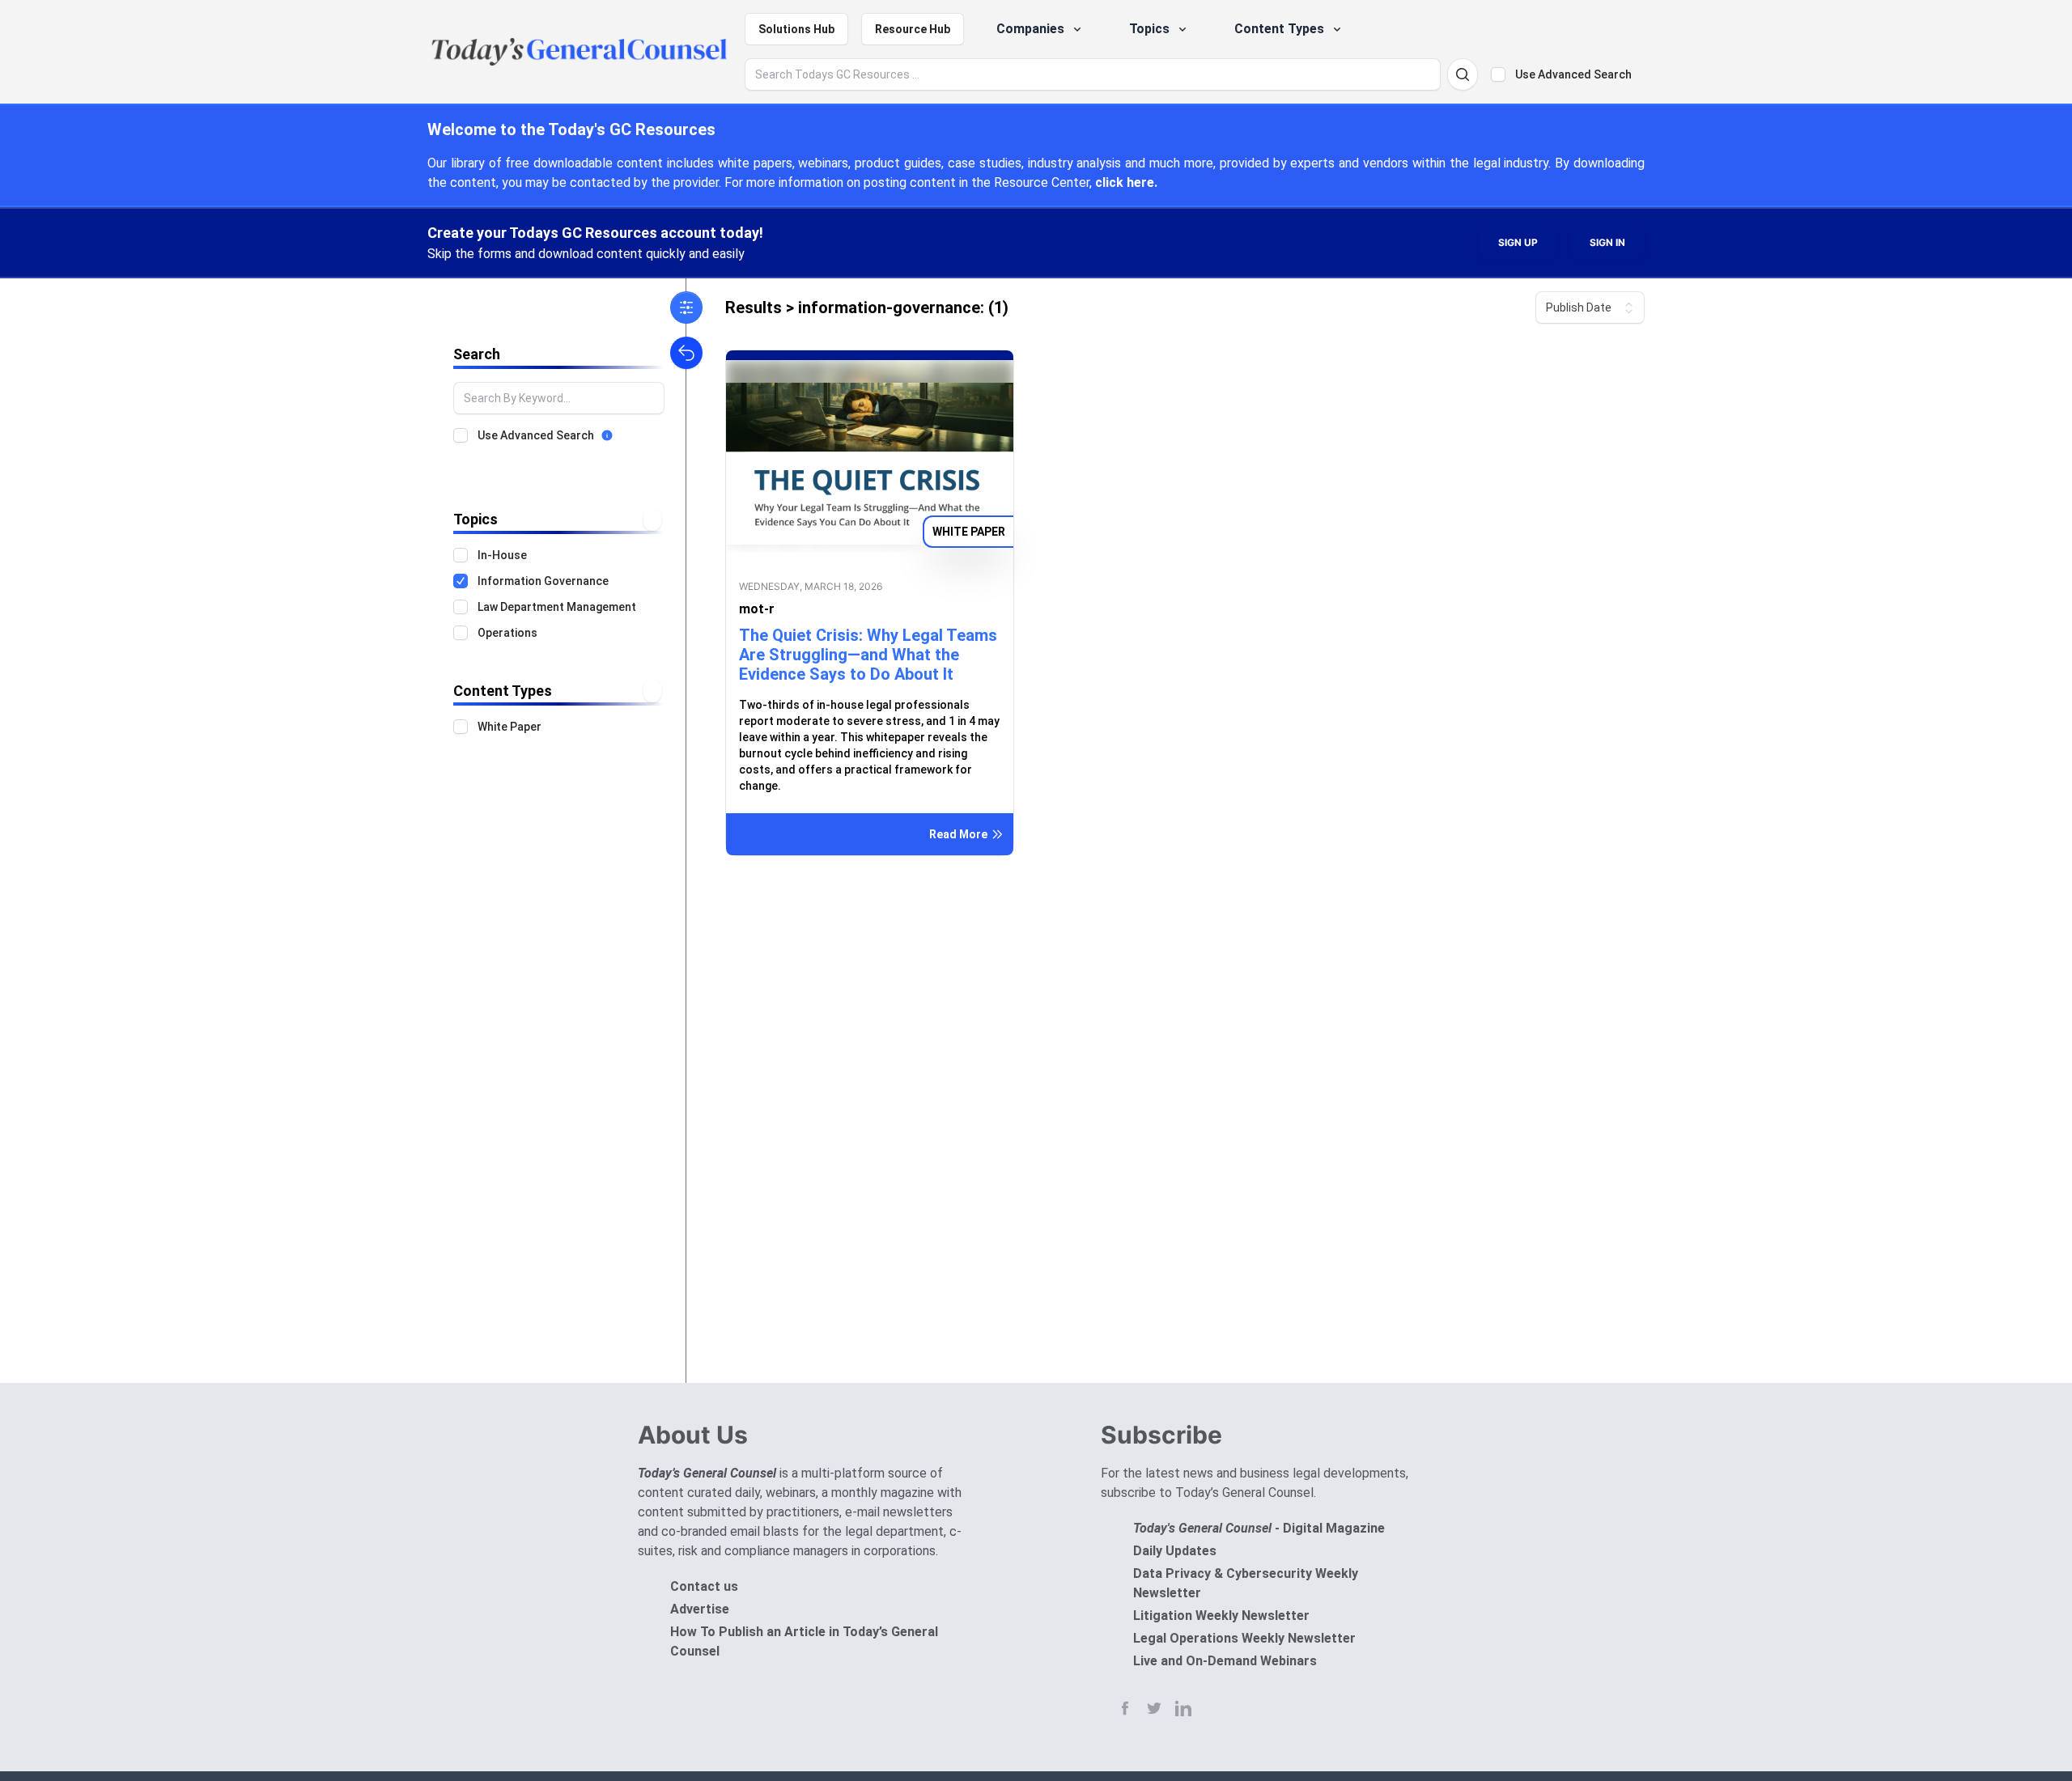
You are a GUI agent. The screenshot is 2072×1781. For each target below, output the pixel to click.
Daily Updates (1175, 1551)
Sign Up (1518, 242)
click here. (1126, 182)
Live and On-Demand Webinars (1225, 1661)
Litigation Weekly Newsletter (1221, 1616)
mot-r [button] (757, 609)
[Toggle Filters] (686, 307)
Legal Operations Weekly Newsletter (1244, 1638)
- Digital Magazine (1259, 1528)
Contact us (704, 1586)
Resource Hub (913, 29)
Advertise (700, 1609)
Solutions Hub (796, 29)
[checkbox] (1498, 74)
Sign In (1607, 242)
